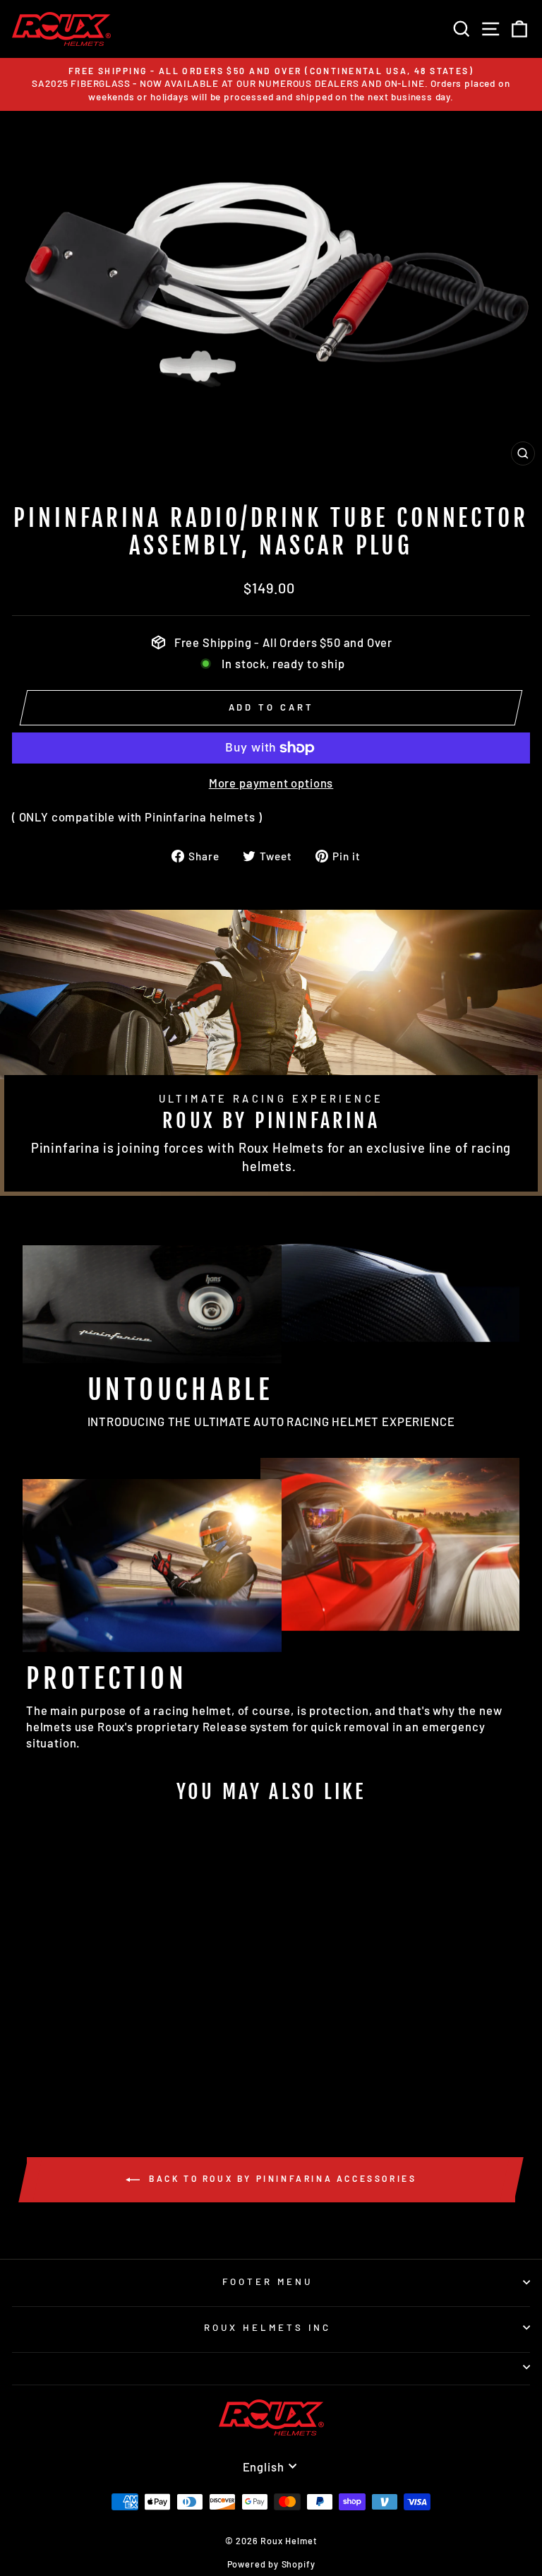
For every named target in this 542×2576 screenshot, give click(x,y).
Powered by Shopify (271, 2564)
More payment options (271, 783)
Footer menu (267, 2281)
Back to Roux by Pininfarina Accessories (281, 2178)
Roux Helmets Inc (267, 2327)
